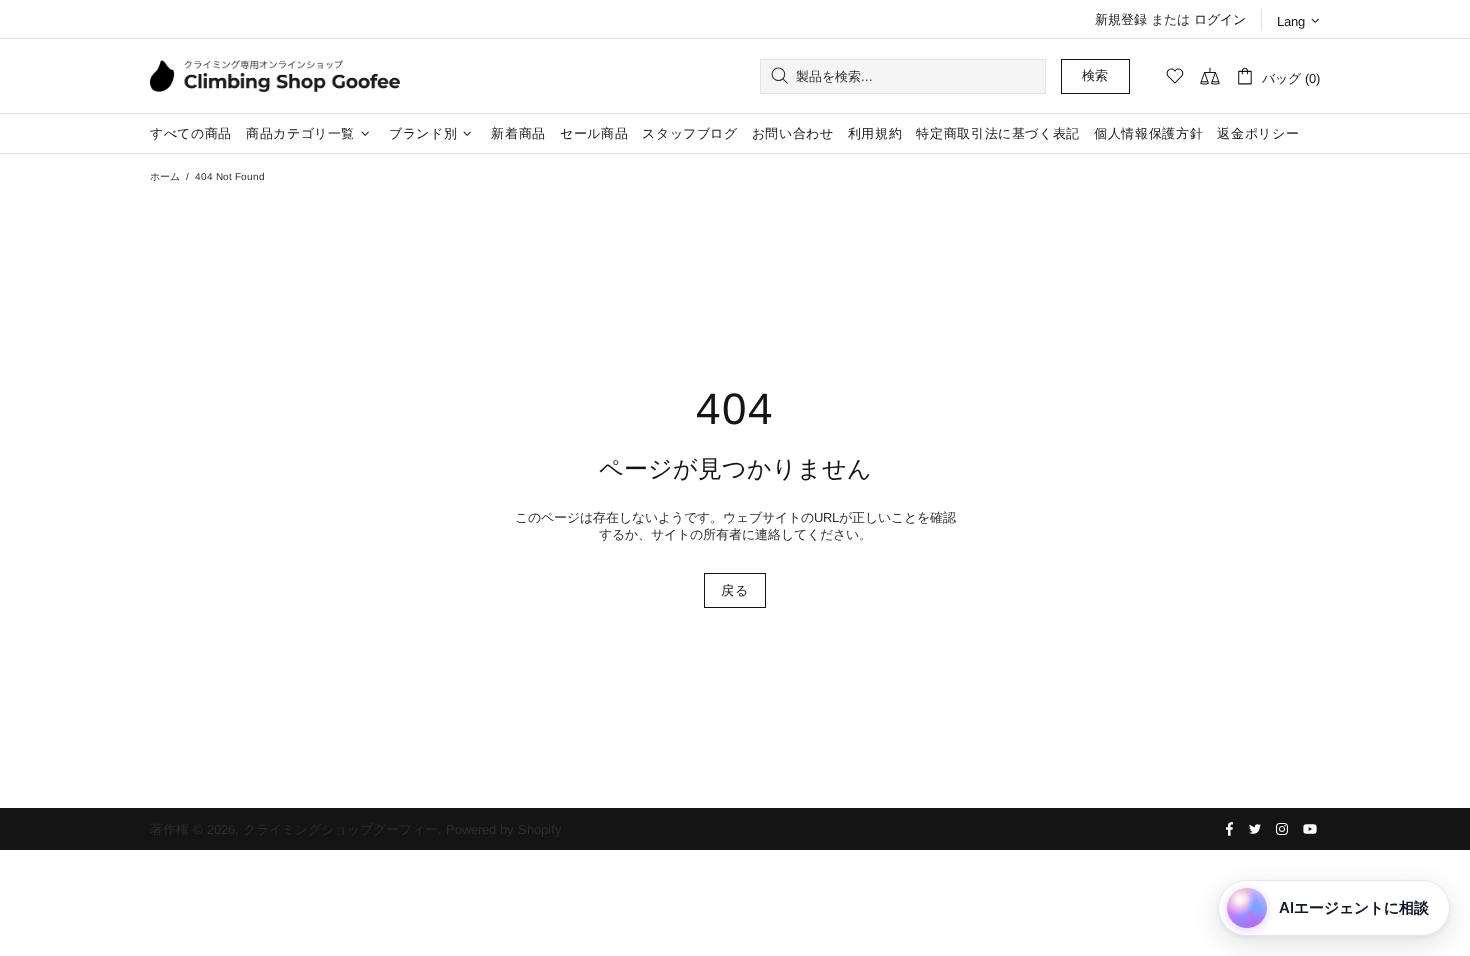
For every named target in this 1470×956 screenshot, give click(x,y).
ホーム (165, 176)
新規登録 (1121, 19)
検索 (1095, 75)
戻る (734, 590)
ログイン (1220, 19)
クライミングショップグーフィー (275, 76)
